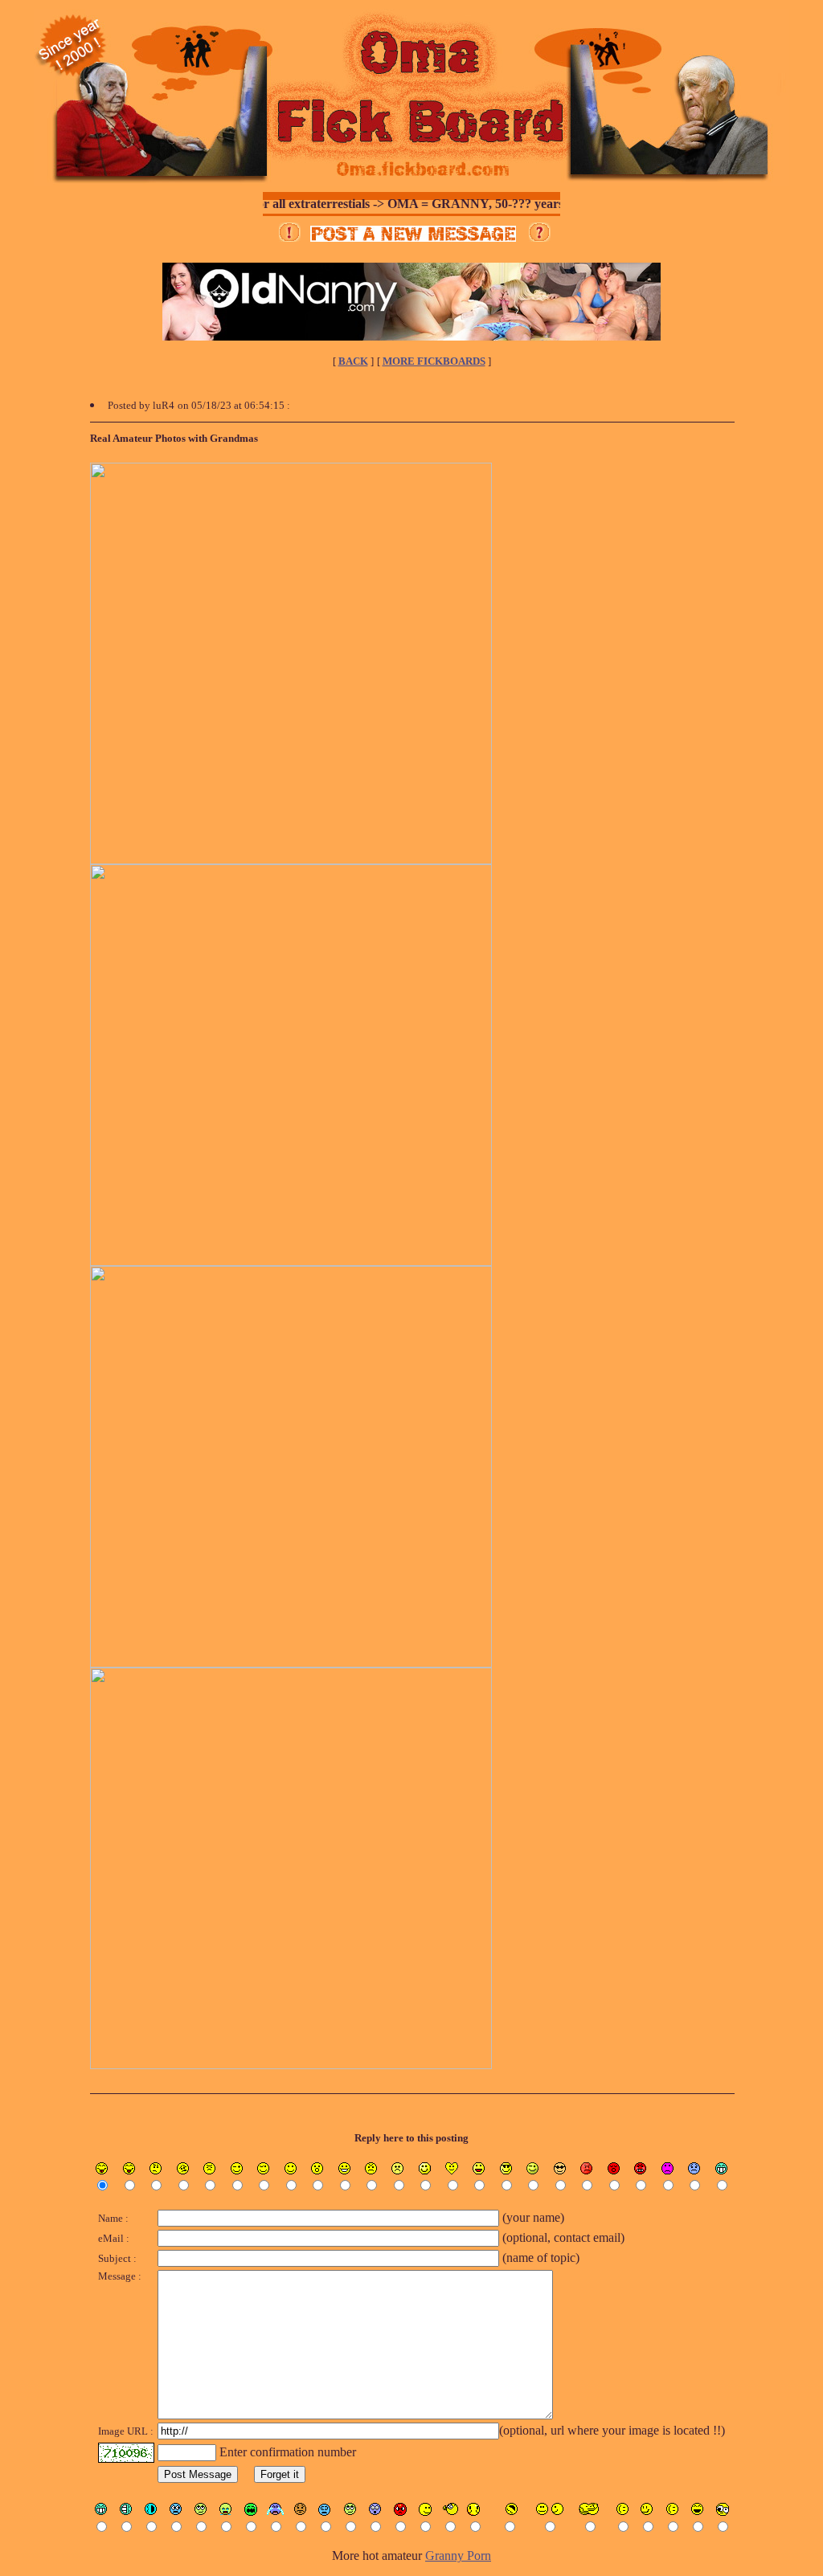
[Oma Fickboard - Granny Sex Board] (411, 182)
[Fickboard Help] (540, 237)
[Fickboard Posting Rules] (290, 237)
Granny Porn (458, 2556)
